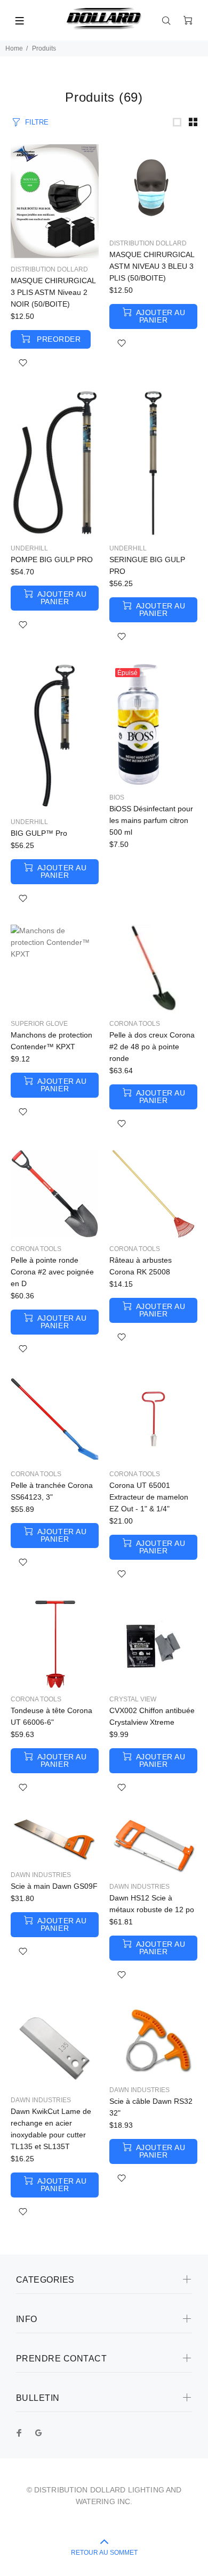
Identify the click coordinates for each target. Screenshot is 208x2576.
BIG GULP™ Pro (39, 833)
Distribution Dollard (49, 269)
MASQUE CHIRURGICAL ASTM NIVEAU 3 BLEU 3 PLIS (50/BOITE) (152, 266)
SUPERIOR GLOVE (39, 1024)
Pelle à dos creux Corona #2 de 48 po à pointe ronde (152, 1047)
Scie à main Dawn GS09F (54, 1886)
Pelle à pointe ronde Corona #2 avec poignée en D (52, 1272)
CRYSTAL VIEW (133, 1699)
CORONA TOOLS (135, 1024)
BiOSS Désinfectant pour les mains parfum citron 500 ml (151, 820)
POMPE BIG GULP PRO (52, 559)
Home (14, 48)
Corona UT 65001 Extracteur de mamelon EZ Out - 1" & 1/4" (149, 1497)
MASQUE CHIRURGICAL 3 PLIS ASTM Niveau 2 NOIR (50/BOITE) (53, 292)
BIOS (117, 797)
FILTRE (37, 122)
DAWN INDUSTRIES (41, 1875)
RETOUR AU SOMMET (104, 2553)
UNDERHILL (29, 548)
